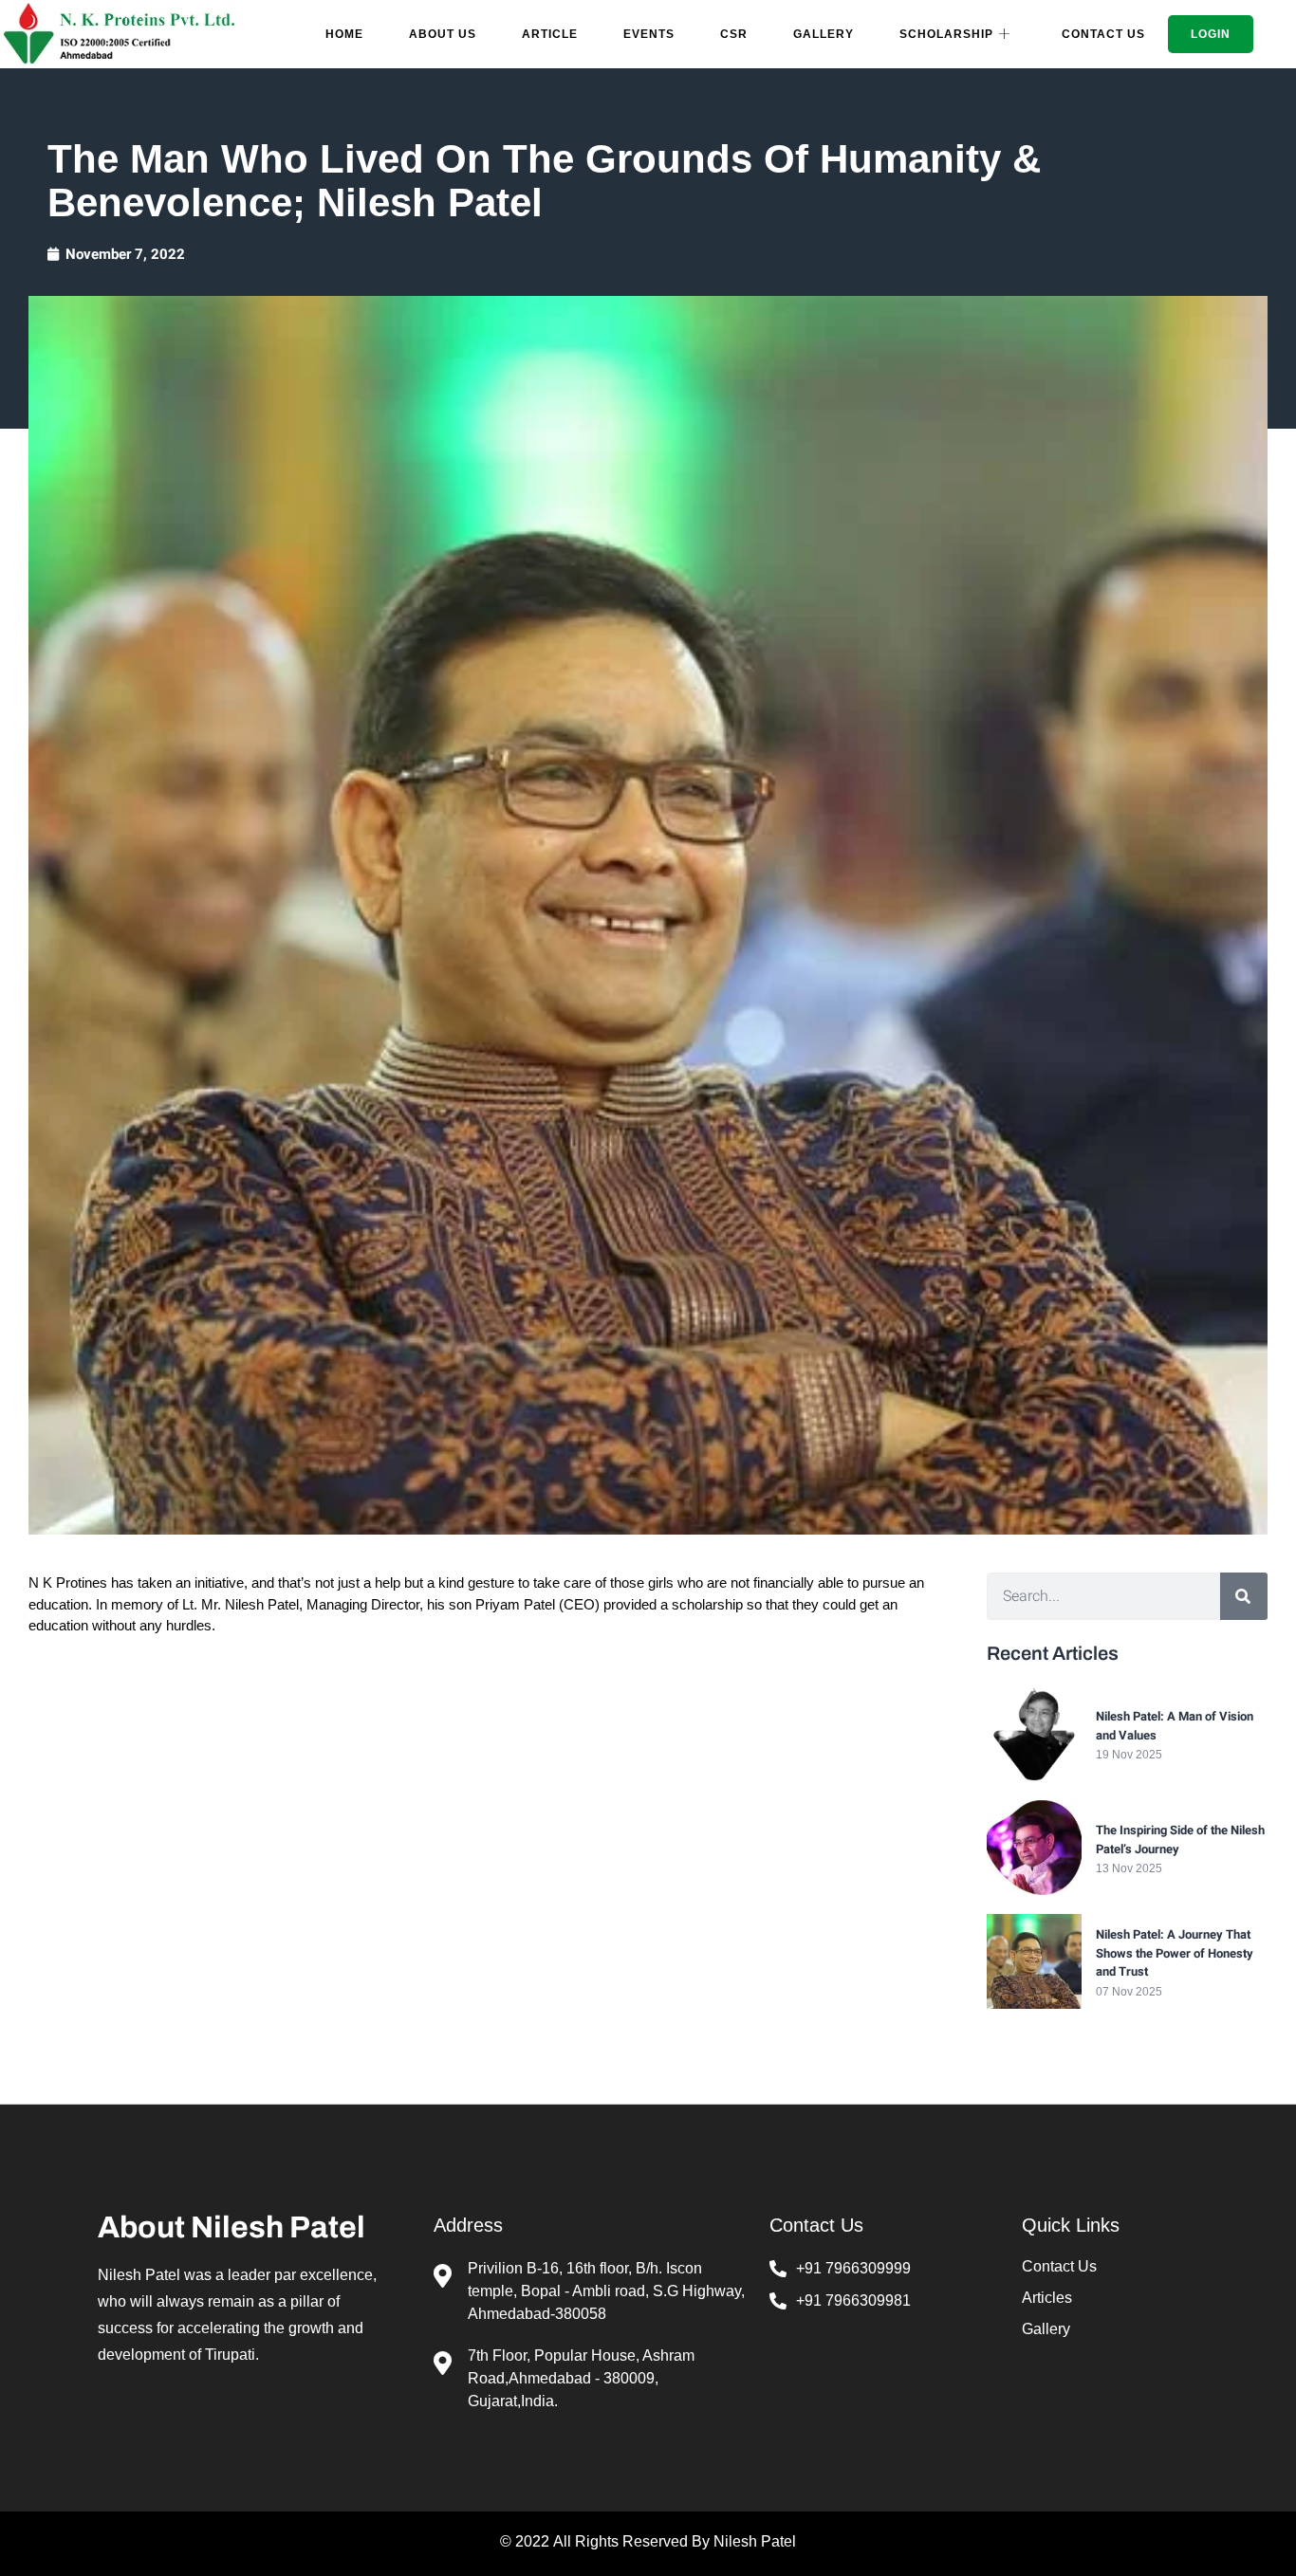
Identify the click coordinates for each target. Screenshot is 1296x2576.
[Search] (1244, 1596)
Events (649, 34)
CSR (734, 34)
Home (344, 34)
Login (1211, 34)
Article (550, 34)
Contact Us (1103, 34)
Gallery (824, 34)
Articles (1047, 2298)
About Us (443, 34)
